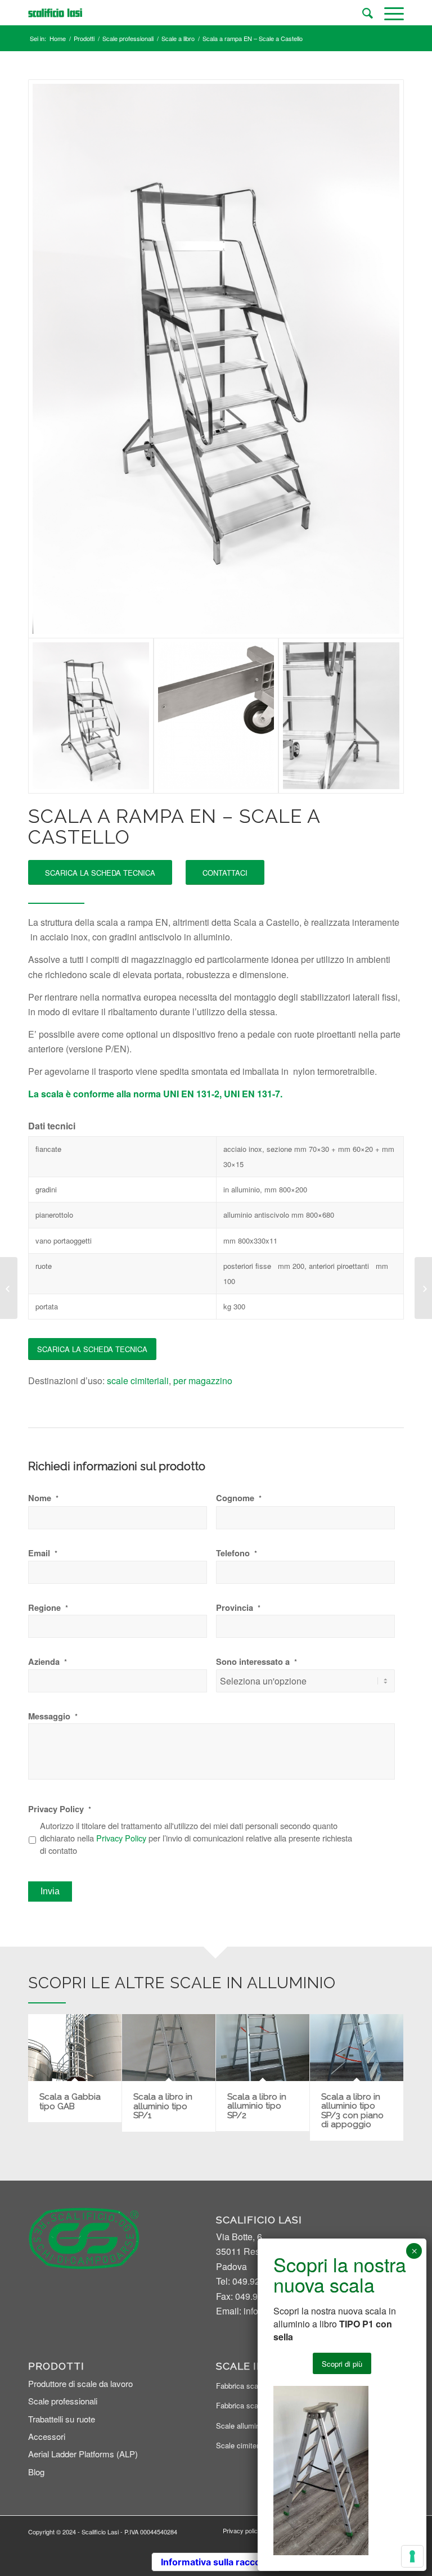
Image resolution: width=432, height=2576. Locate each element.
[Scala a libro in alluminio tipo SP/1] (169, 2048)
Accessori (47, 2436)
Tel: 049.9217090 (251, 2281)
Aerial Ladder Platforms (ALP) (83, 2454)
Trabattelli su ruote (62, 2419)
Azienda (48, 1662)
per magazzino (203, 1381)
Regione (48, 1608)
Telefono (237, 1553)
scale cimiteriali (138, 1381)
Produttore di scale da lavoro (80, 2383)
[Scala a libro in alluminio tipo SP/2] (263, 2047)
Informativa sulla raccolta (216, 2562)
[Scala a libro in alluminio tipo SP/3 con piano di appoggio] (357, 2047)
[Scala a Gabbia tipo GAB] (75, 2048)
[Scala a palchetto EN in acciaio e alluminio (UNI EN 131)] (9, 1288)
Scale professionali (128, 39)
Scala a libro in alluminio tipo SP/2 (257, 2106)
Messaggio (53, 1716)
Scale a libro (178, 39)
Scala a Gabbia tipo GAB (70, 2102)
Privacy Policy (60, 1809)
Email (43, 1553)
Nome (43, 1498)
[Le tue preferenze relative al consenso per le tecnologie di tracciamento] (412, 2556)
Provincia (238, 1608)
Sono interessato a (256, 1662)
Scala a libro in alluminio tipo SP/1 (163, 2106)
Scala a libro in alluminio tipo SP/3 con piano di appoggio (352, 2111)
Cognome (239, 1498)
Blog (36, 2472)
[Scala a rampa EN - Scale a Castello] (216, 359)
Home (58, 39)
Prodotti (84, 39)
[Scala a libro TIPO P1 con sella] (423, 1288)
